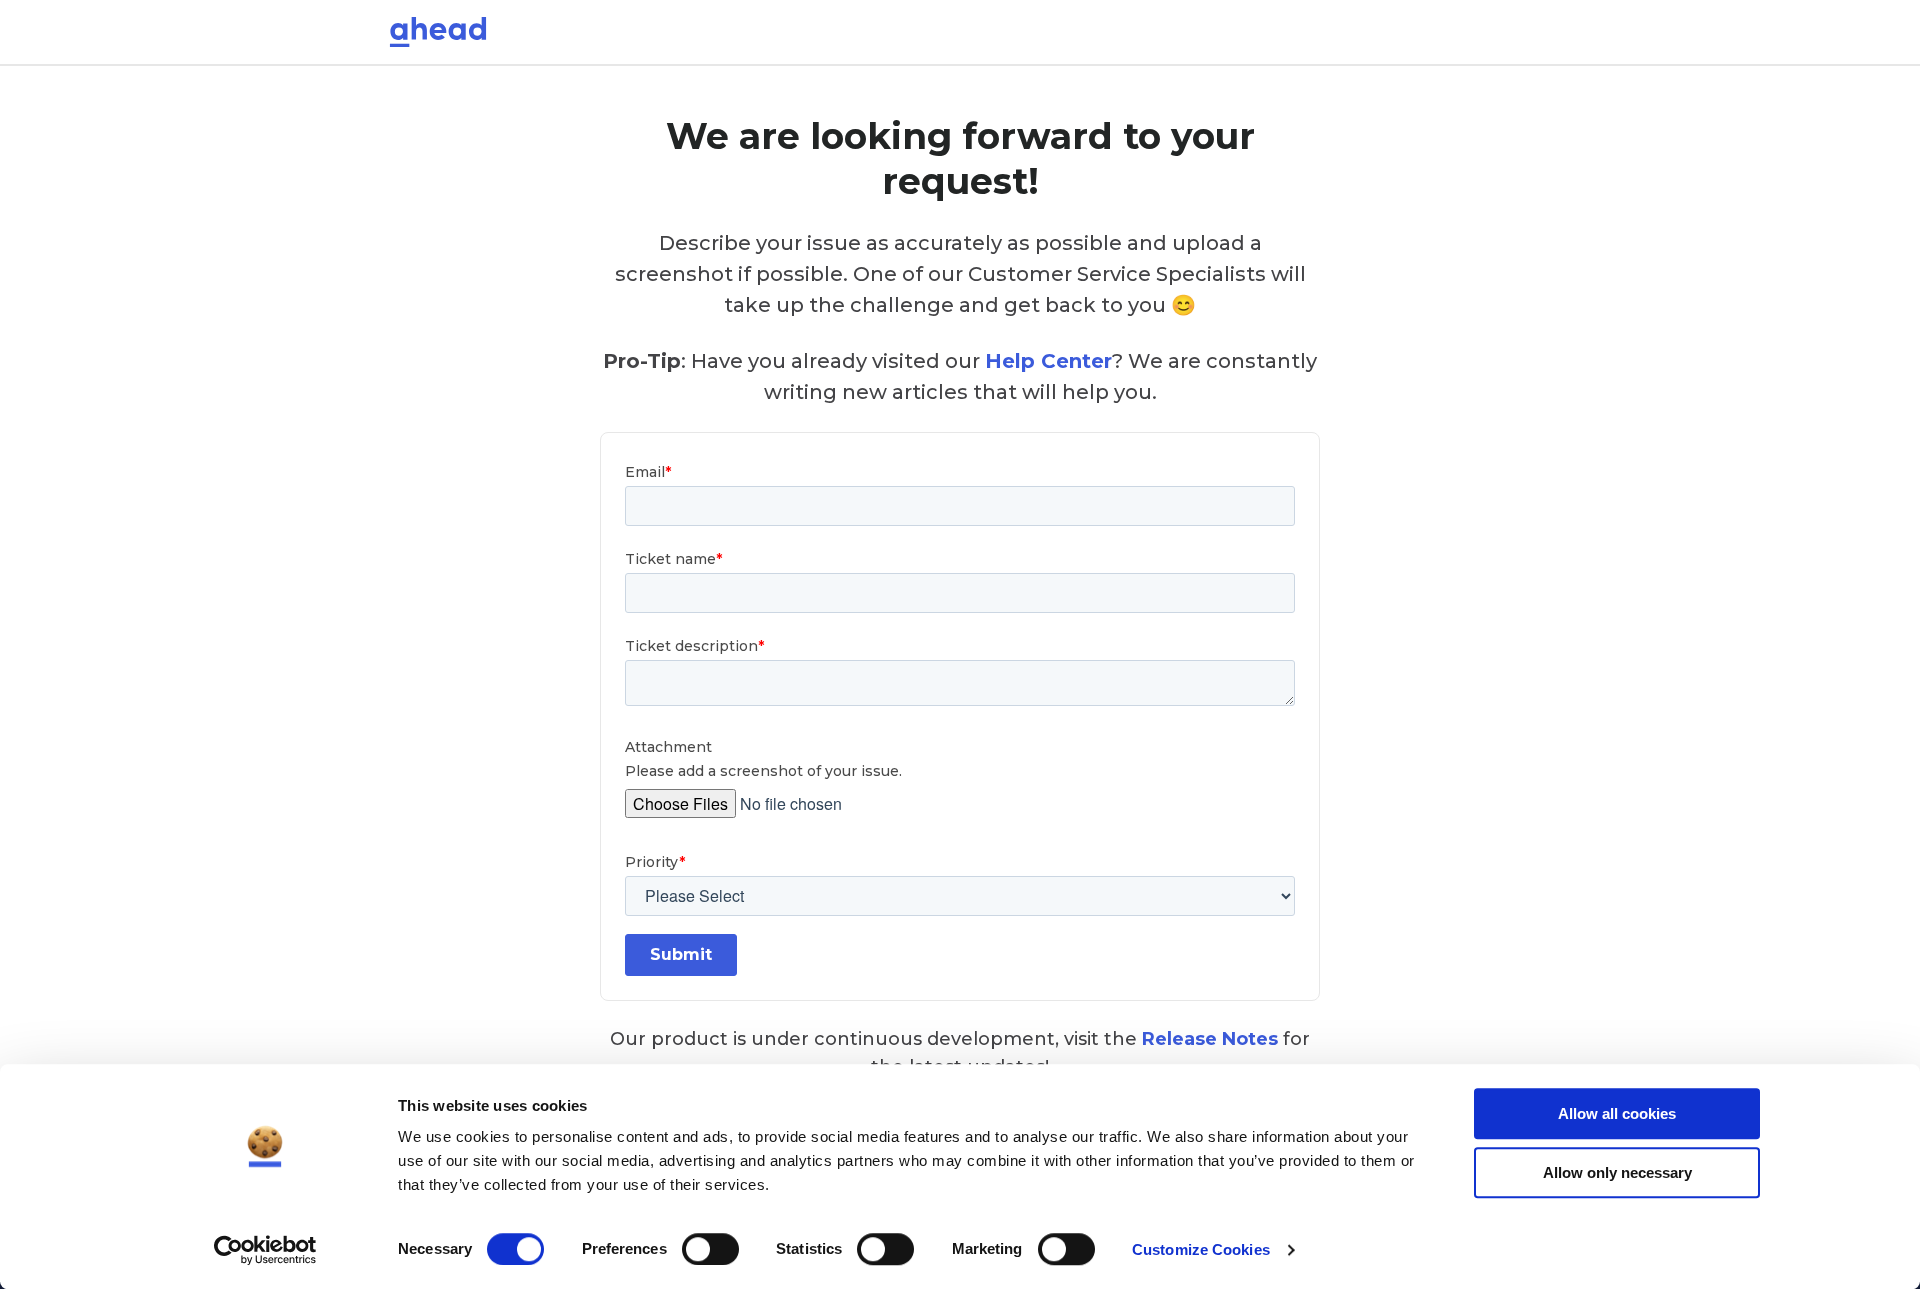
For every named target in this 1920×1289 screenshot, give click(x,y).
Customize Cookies (1201, 1249)
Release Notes (1210, 1039)
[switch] (710, 1249)
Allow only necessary (1617, 1172)
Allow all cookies (1617, 1113)
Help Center (1048, 361)
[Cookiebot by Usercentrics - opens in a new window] (265, 1250)
